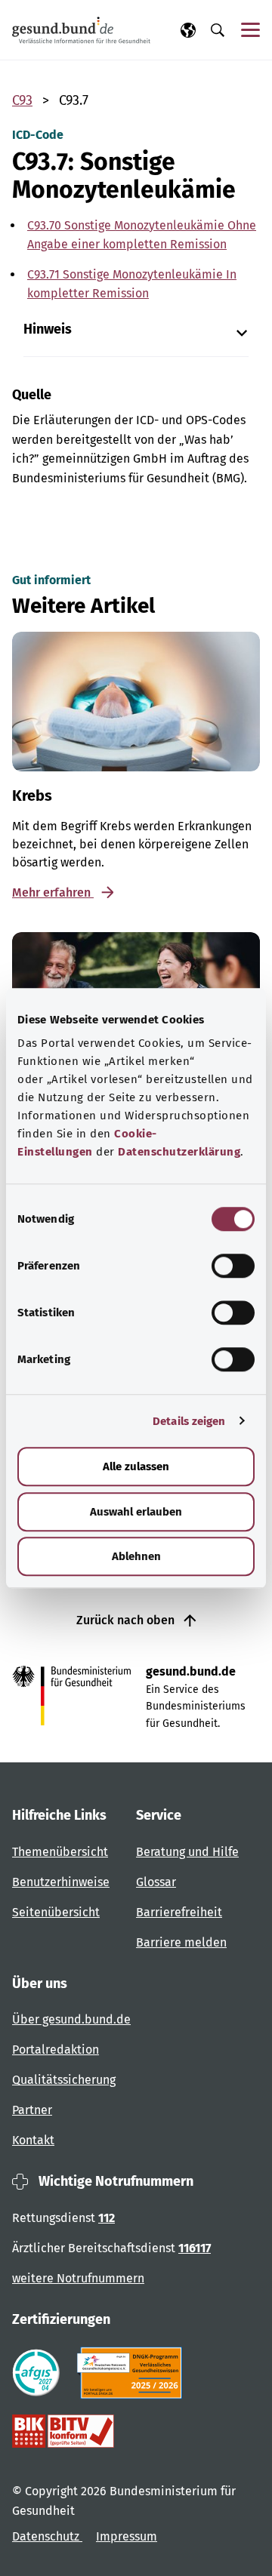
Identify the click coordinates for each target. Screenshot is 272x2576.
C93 (22, 100)
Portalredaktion (56, 2050)
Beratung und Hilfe (187, 1852)
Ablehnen (136, 1556)
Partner (32, 2110)
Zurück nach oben (127, 1620)
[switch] (233, 1266)
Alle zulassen (136, 1467)
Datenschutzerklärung (179, 1152)
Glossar (156, 1882)
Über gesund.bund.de (71, 2019)
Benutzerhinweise (61, 1882)
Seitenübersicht (56, 1912)
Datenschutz (47, 2536)
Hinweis (48, 329)
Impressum (127, 2536)
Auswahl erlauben (136, 1512)
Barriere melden (181, 1942)
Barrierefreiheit (179, 1912)
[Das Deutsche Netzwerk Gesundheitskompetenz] (133, 2373)
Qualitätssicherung (64, 2080)
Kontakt (33, 2140)
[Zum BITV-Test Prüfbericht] (63, 2431)
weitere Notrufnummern (78, 2278)
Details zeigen (189, 1421)
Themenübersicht (60, 1852)
